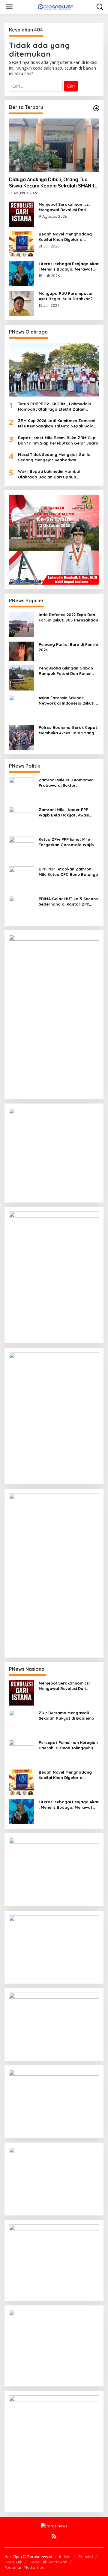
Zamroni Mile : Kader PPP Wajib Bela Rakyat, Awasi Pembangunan (64, 812)
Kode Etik (13, 2562)
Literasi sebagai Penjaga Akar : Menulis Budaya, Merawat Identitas (69, 267)
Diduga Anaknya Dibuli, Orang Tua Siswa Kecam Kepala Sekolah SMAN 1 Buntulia (52, 183)
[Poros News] (55, 7)
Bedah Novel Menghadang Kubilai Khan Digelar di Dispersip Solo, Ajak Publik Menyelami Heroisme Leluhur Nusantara (67, 237)
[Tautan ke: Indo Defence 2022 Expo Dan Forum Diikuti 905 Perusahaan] (22, 624)
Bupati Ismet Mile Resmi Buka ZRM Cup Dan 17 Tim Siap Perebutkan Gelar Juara (58, 440)
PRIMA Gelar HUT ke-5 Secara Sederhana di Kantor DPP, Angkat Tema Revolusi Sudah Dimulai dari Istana (68, 902)
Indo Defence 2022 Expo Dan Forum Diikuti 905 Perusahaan (68, 617)
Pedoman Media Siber (25, 2567)
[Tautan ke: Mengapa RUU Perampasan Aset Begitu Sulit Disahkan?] (22, 303)
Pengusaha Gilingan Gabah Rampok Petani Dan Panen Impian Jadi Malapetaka (66, 671)
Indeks (65, 2557)
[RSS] (54, 2536)
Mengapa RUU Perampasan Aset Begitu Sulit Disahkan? (66, 296)
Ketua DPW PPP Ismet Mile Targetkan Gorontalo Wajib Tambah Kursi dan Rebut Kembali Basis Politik (66, 842)
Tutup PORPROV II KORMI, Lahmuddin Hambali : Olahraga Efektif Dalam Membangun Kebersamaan (54, 407)
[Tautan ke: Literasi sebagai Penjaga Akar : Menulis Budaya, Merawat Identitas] (22, 273)
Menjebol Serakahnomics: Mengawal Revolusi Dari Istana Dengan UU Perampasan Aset (64, 207)
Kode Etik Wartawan (48, 2562)
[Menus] (9, 7)
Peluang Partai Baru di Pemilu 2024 (68, 647)
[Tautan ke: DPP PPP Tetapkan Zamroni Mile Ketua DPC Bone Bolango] (22, 878)
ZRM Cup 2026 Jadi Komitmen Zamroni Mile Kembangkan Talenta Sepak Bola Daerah (57, 423)
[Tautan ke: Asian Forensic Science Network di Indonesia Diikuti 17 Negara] (22, 707)
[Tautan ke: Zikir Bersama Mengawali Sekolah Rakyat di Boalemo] (22, 1722)
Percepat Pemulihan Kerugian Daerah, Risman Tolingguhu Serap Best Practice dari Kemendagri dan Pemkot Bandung (68, 1745)
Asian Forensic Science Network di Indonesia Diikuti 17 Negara (69, 701)
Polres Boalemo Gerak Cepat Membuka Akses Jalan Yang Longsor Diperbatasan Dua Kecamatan (68, 730)
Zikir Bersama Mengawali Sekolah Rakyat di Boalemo (66, 1715)
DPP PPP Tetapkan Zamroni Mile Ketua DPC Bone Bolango (68, 872)
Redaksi (86, 2557)
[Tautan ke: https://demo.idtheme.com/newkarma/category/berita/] (96, 108)
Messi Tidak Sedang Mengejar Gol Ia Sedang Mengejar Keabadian (54, 457)
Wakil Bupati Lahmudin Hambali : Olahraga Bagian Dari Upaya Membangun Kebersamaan (51, 474)
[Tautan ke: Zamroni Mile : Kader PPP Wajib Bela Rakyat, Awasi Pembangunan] (22, 819)
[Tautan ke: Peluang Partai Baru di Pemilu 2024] (22, 650)
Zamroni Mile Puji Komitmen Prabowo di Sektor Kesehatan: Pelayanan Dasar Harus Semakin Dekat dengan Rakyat (68, 783)
